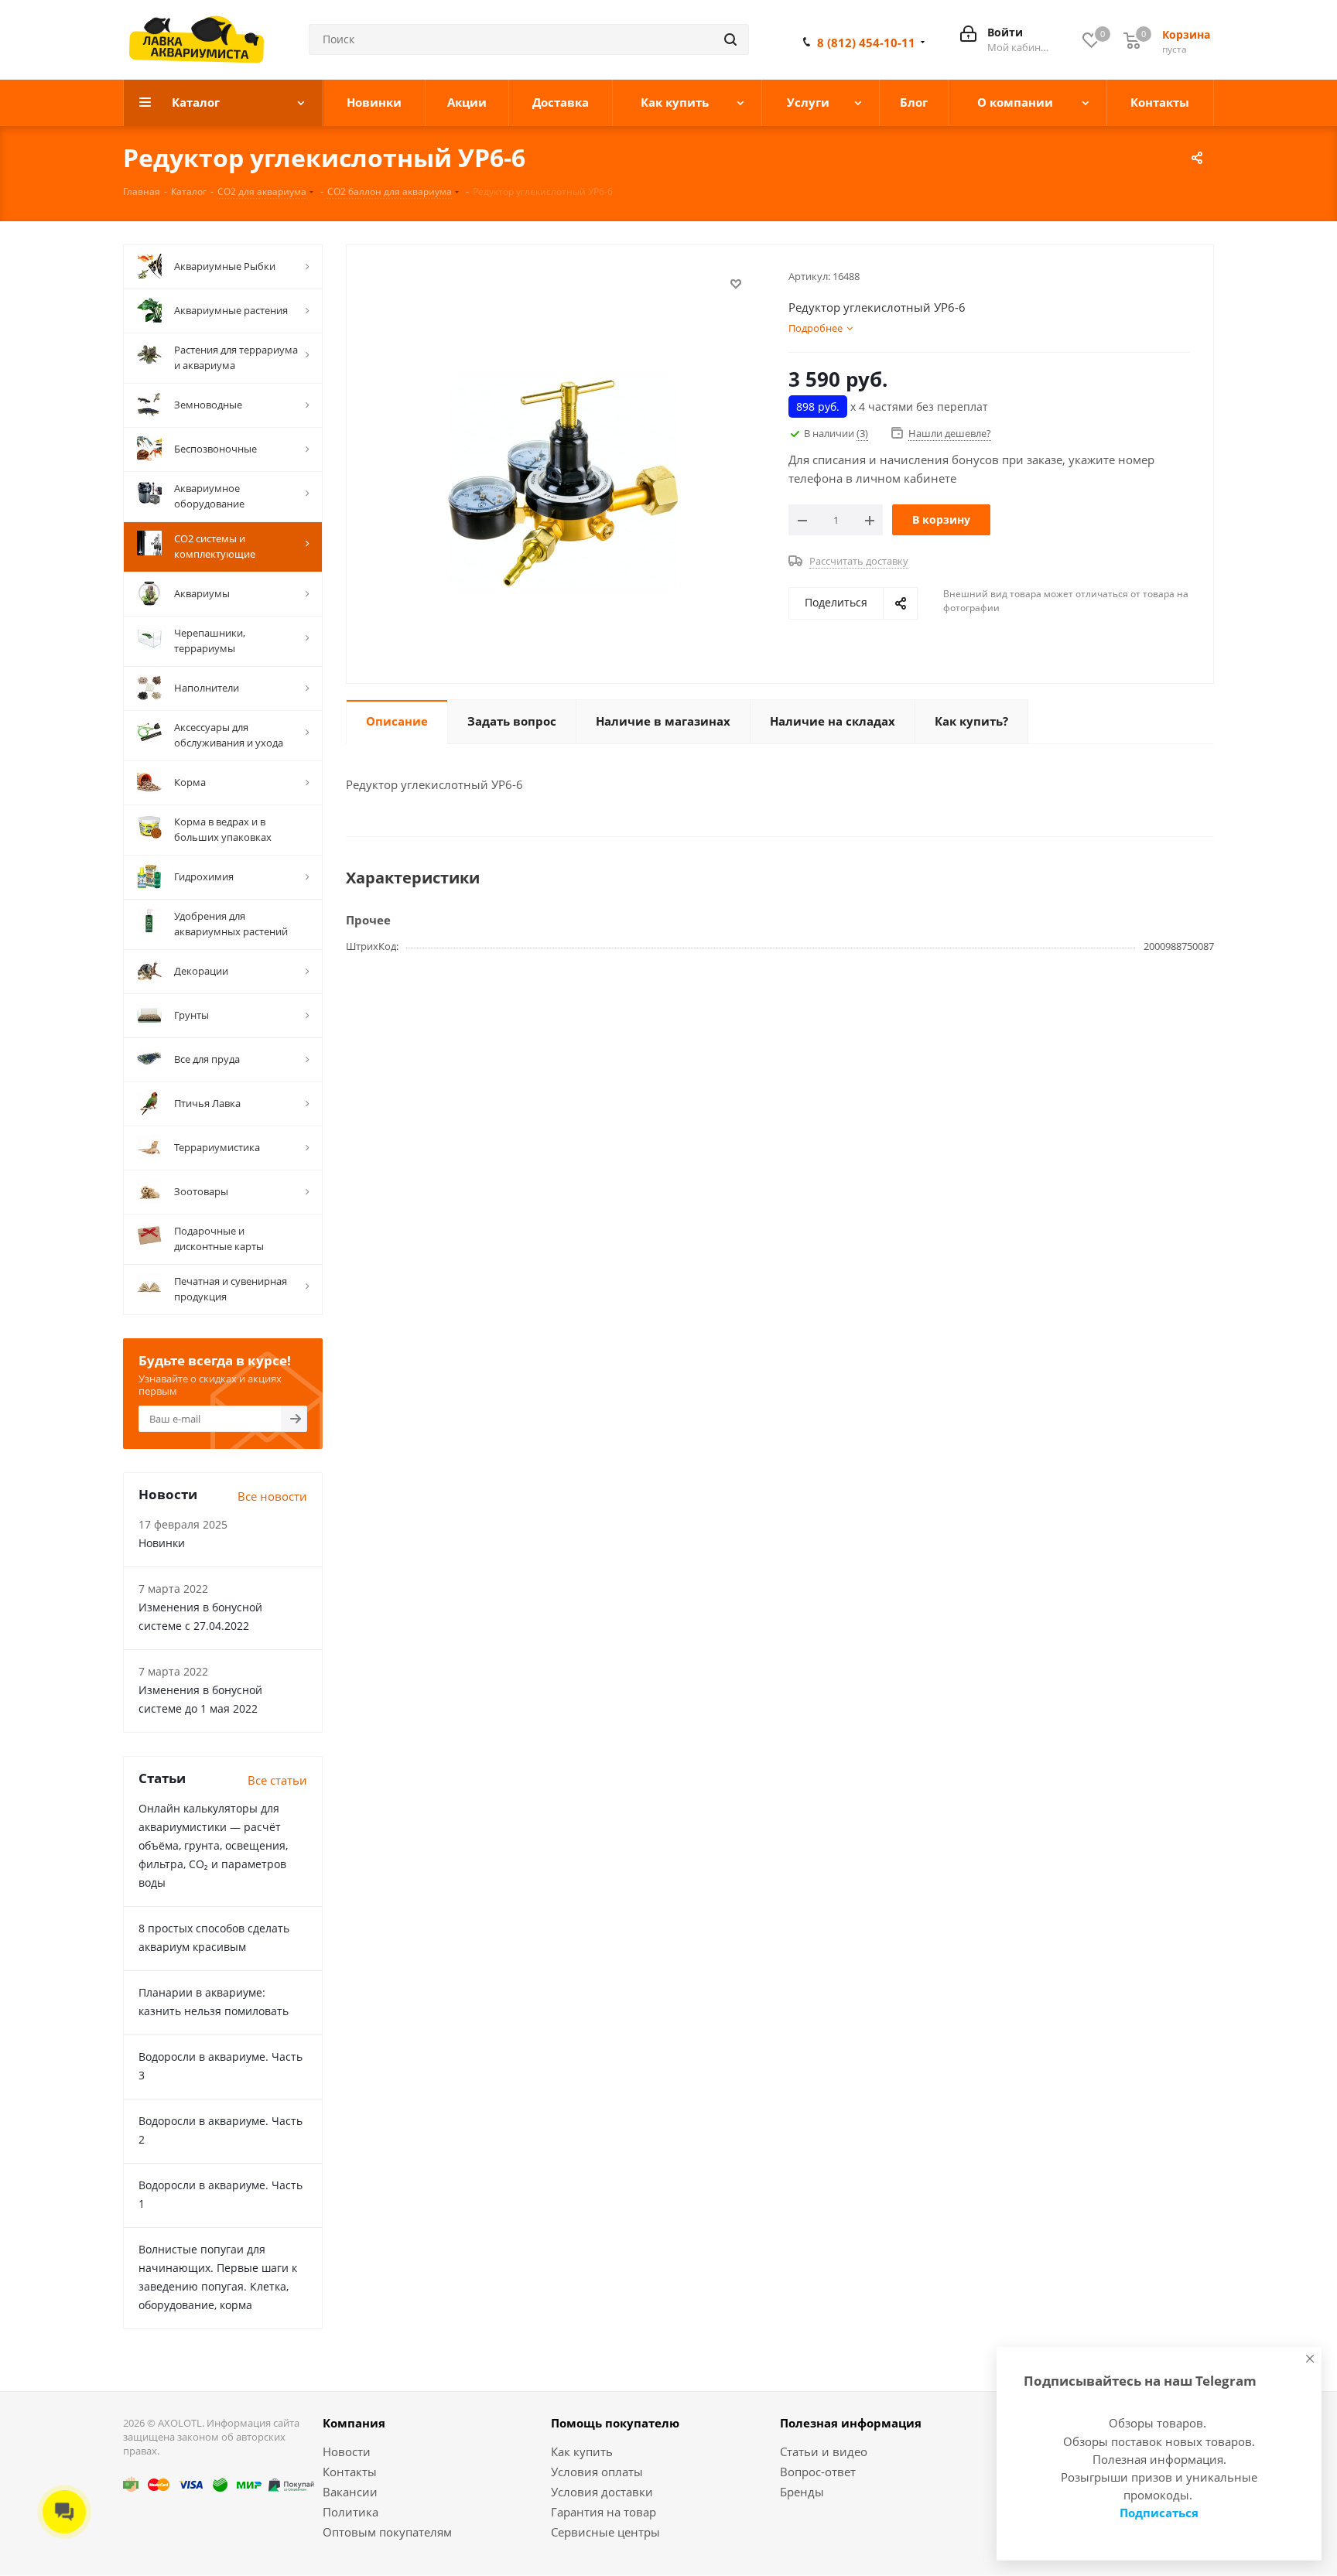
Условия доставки (602, 2492)
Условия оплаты (597, 2472)
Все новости (272, 1496)
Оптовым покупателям (387, 2532)
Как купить (582, 2451)
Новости (347, 2451)
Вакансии (350, 2492)
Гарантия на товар (604, 2512)
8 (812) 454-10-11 (866, 43)
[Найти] (730, 39)
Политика (350, 2512)
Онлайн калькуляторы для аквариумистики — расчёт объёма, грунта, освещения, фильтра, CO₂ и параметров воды (213, 1845)
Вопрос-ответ (818, 2472)
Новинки (162, 1543)
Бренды (802, 2492)
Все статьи (277, 1780)
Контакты (350, 2472)
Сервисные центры (605, 2532)
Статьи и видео (824, 2451)
